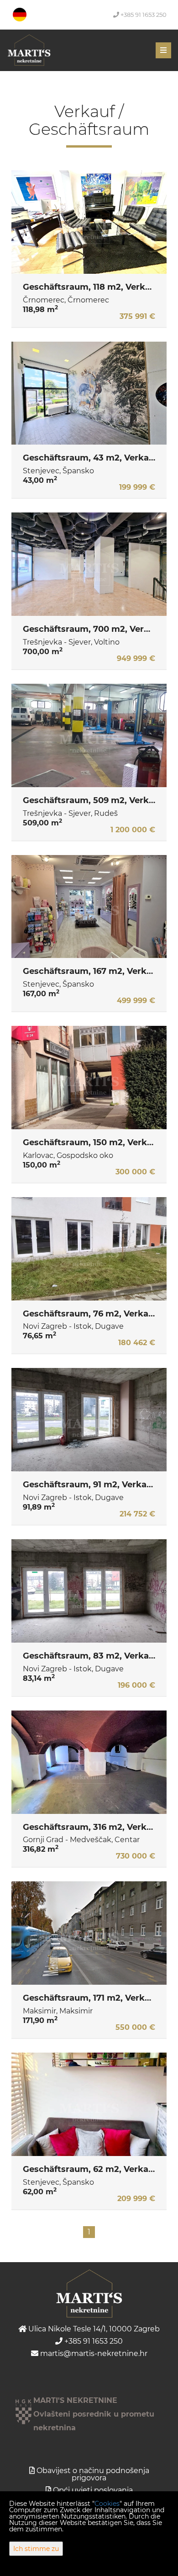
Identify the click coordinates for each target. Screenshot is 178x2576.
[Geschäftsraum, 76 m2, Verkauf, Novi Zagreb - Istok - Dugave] (89, 1249)
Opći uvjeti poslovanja (93, 2490)
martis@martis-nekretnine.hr (93, 2353)
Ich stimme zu (36, 2549)
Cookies (107, 2504)
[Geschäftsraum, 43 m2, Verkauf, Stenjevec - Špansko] (89, 393)
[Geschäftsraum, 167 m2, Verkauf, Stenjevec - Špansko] (89, 907)
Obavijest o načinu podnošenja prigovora (93, 2474)
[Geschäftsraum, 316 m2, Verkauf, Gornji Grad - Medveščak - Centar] (89, 1762)
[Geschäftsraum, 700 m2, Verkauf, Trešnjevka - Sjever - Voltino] (89, 564)
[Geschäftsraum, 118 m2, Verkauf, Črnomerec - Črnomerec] (89, 222)
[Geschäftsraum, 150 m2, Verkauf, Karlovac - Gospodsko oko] (89, 1078)
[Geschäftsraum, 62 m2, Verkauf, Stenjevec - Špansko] (89, 2104)
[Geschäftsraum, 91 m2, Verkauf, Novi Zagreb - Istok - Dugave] (89, 1420)
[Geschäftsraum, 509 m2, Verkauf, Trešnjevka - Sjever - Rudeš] (89, 735)
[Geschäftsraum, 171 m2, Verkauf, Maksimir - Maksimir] (89, 1933)
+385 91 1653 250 (143, 15)
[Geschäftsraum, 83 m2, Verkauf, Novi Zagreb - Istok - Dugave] (89, 1591)
